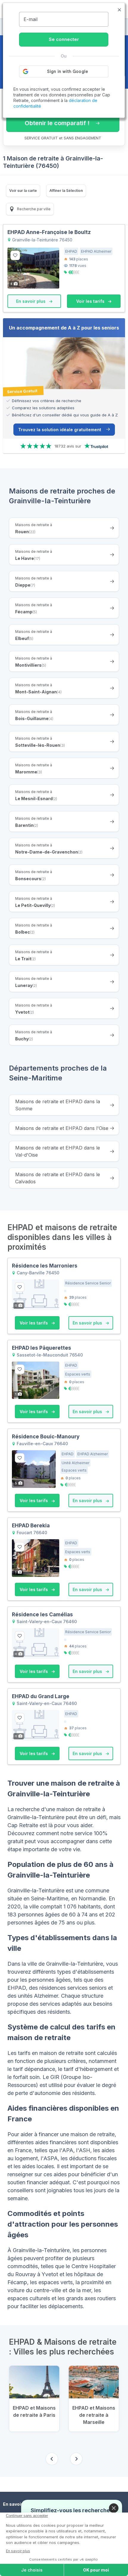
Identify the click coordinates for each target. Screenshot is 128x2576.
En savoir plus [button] (31, 301)
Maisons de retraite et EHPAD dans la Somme (58, 1105)
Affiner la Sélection (66, 191)
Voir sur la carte (23, 191)
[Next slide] (76, 2459)
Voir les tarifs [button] (91, 301)
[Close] (114, 2508)
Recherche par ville (33, 209)
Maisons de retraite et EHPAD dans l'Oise (62, 1128)
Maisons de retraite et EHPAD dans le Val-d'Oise (58, 1151)
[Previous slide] (52, 2459)
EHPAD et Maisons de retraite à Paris (34, 2411)
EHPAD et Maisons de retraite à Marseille (94, 2415)
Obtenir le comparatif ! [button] (57, 123)
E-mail (31, 19)
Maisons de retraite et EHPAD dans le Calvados (58, 1178)
